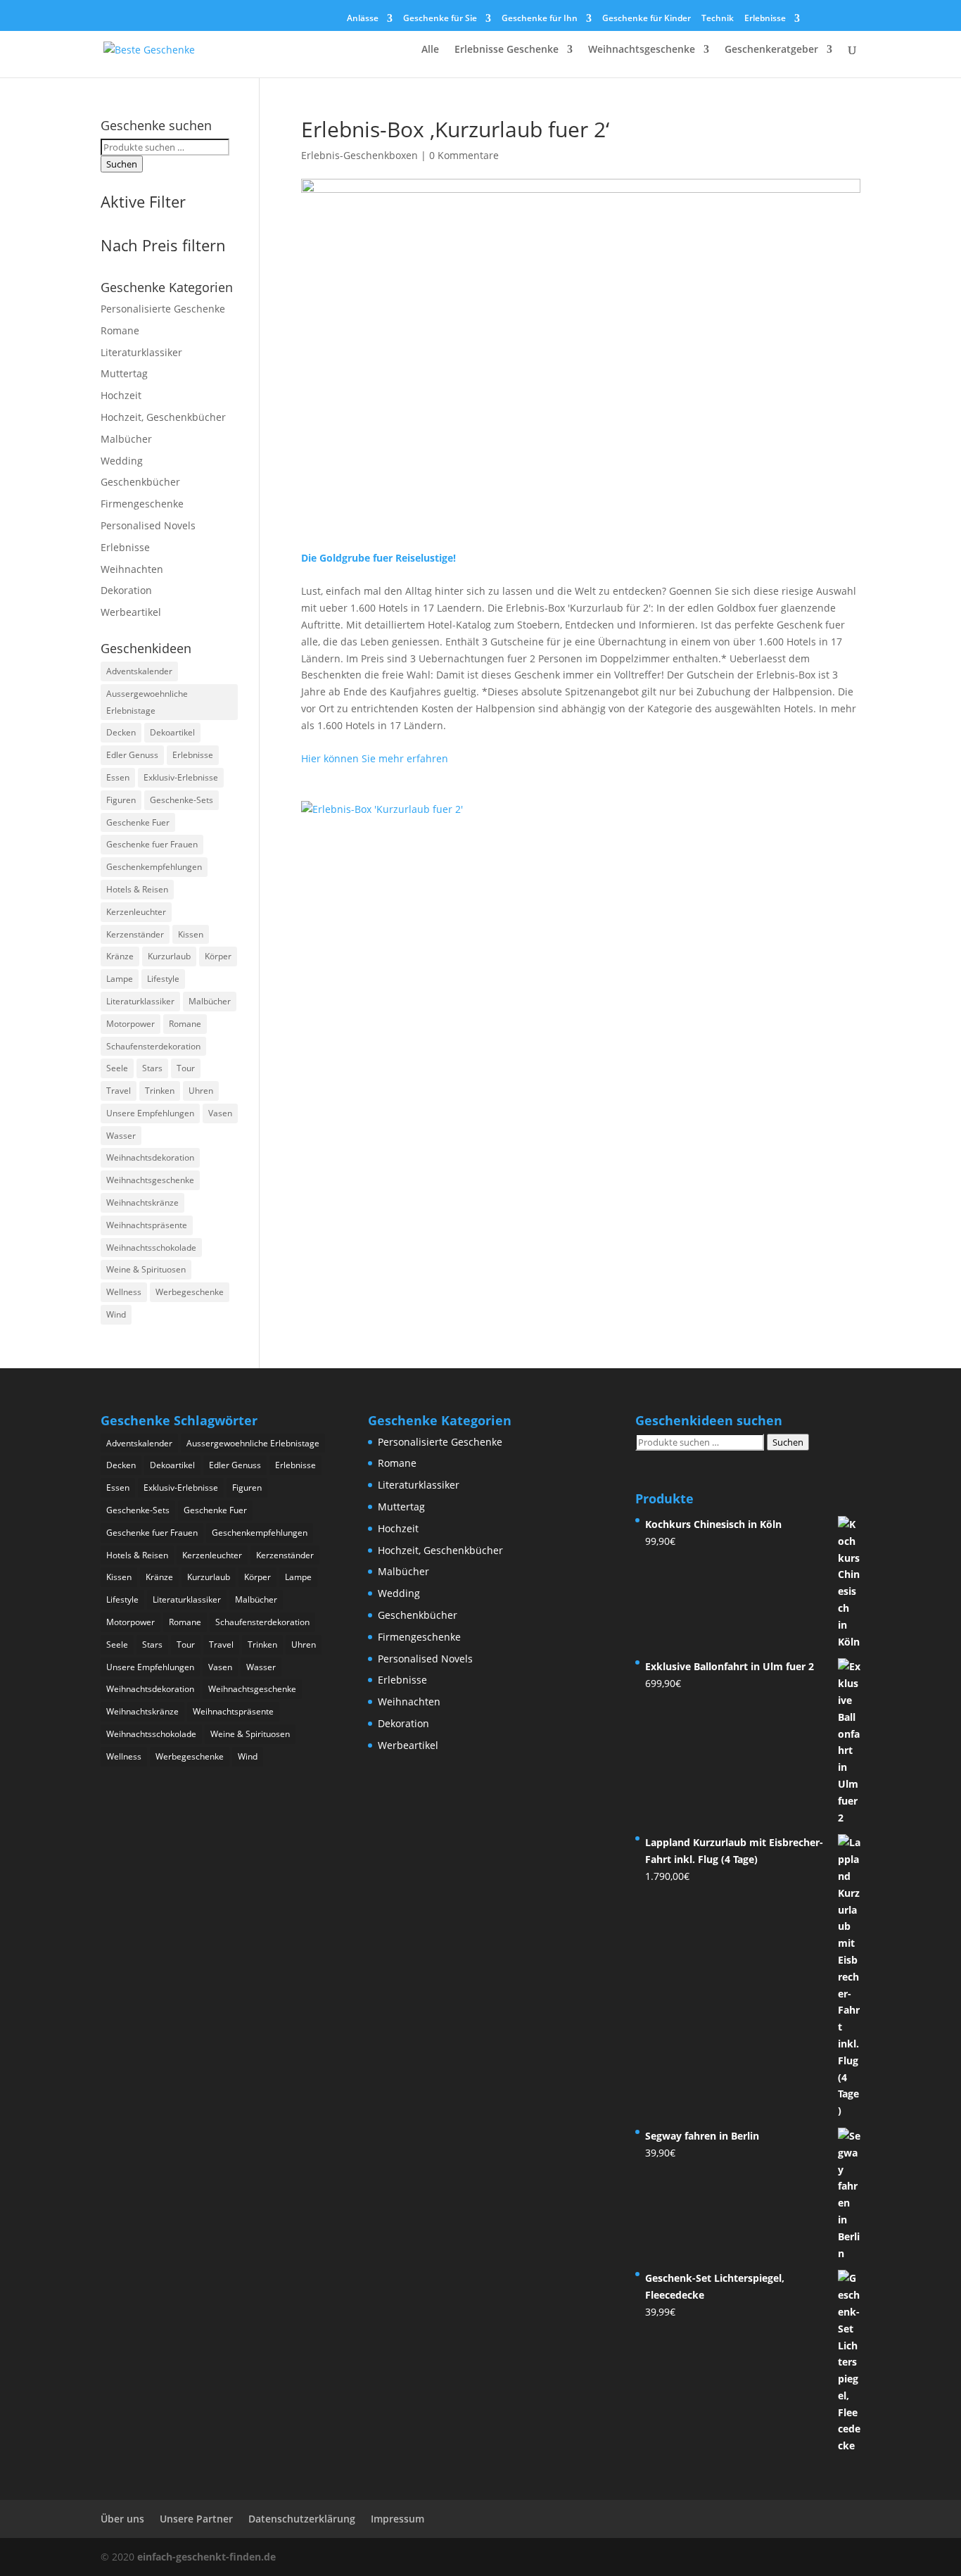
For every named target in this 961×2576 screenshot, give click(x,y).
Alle (430, 50)
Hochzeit (121, 395)
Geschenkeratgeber (771, 50)
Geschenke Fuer (138, 822)
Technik (718, 19)
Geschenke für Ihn (540, 19)
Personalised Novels (148, 525)
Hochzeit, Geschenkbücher (163, 417)
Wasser (121, 1136)
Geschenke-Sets (182, 800)
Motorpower (131, 1024)
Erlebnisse (765, 19)
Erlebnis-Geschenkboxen (359, 155)
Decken (121, 732)
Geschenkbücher (140, 482)
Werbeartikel (131, 612)
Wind (116, 1314)
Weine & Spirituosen (146, 1269)
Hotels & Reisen (137, 889)
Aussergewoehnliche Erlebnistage (147, 702)
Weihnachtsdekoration (150, 1157)
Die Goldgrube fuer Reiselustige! (378, 558)
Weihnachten (132, 569)
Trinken (160, 1091)
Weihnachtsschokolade (151, 1248)
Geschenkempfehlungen (154, 867)
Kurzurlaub (169, 956)
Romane (120, 330)
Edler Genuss (132, 755)
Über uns (122, 2519)
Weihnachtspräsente (147, 1225)
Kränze (120, 956)
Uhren (201, 1091)
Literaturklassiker (141, 352)
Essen (118, 777)
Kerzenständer (135, 934)
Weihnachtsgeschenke (642, 50)
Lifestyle (163, 979)
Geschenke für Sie (440, 19)
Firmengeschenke (142, 504)
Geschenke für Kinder (647, 19)
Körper (218, 956)
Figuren (121, 800)
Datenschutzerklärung (302, 2519)
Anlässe (363, 19)
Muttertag (124, 373)
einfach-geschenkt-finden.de (206, 2557)
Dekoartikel (172, 732)
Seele (117, 1068)
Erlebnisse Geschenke (507, 50)
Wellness (124, 1292)
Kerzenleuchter (136, 912)
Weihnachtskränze (142, 1202)
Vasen (220, 1113)
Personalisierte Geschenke (163, 309)
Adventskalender (139, 671)
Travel (119, 1091)
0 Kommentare (464, 155)
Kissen (191, 934)
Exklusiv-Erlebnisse (181, 777)
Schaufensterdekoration (153, 1046)
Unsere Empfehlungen (150, 1113)
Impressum (397, 2519)
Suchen (122, 164)
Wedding (122, 461)
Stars (152, 1068)
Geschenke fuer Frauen (152, 844)
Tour (186, 1068)
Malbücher (126, 439)
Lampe (120, 979)
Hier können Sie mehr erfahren (375, 758)
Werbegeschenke (190, 1292)
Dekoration (126, 590)
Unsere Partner (196, 2519)
